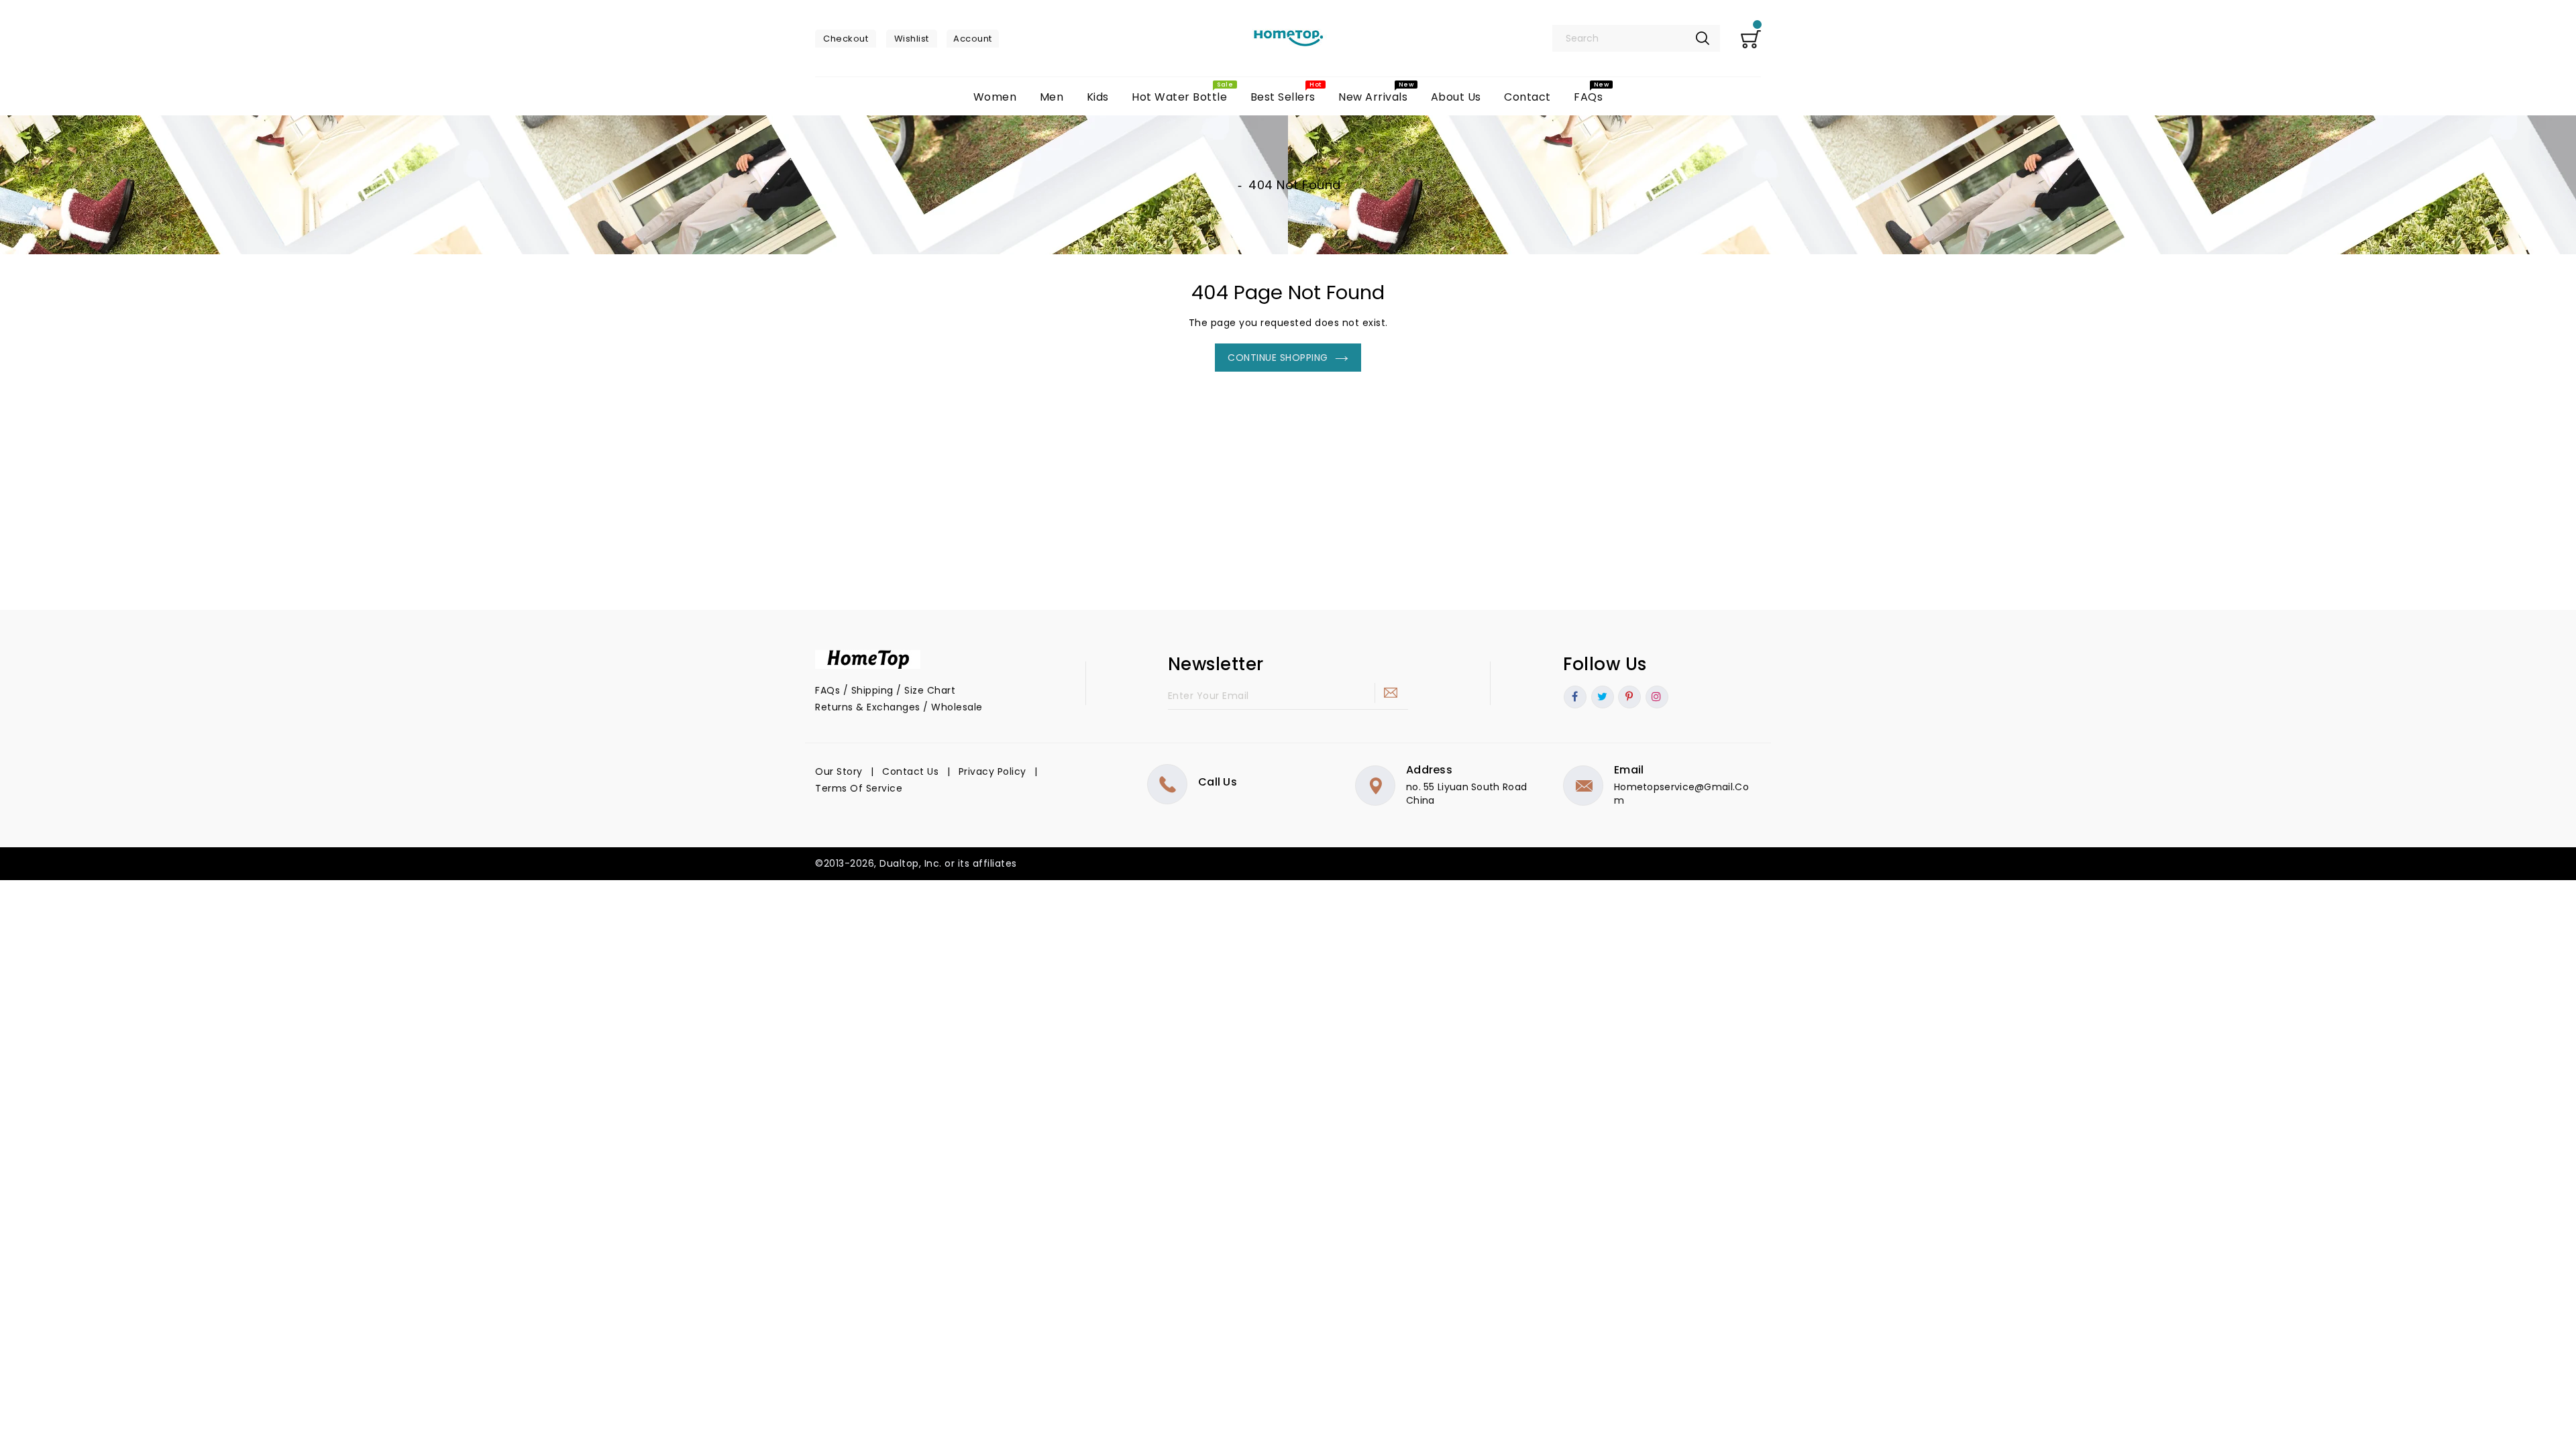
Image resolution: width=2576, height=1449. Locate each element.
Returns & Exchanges (868, 707)
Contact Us (910, 771)
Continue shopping (1278, 358)
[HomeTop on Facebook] (1575, 697)
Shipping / (878, 690)
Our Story (839, 771)
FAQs (827, 690)
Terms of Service (859, 788)
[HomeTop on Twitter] (1603, 697)
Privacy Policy (992, 771)
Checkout (846, 39)
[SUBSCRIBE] (1391, 693)
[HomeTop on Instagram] (1657, 697)
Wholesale (957, 707)
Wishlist (912, 39)
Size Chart (930, 690)
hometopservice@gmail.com (1681, 794)
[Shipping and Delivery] (957, 690)
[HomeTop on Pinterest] (1629, 697)
